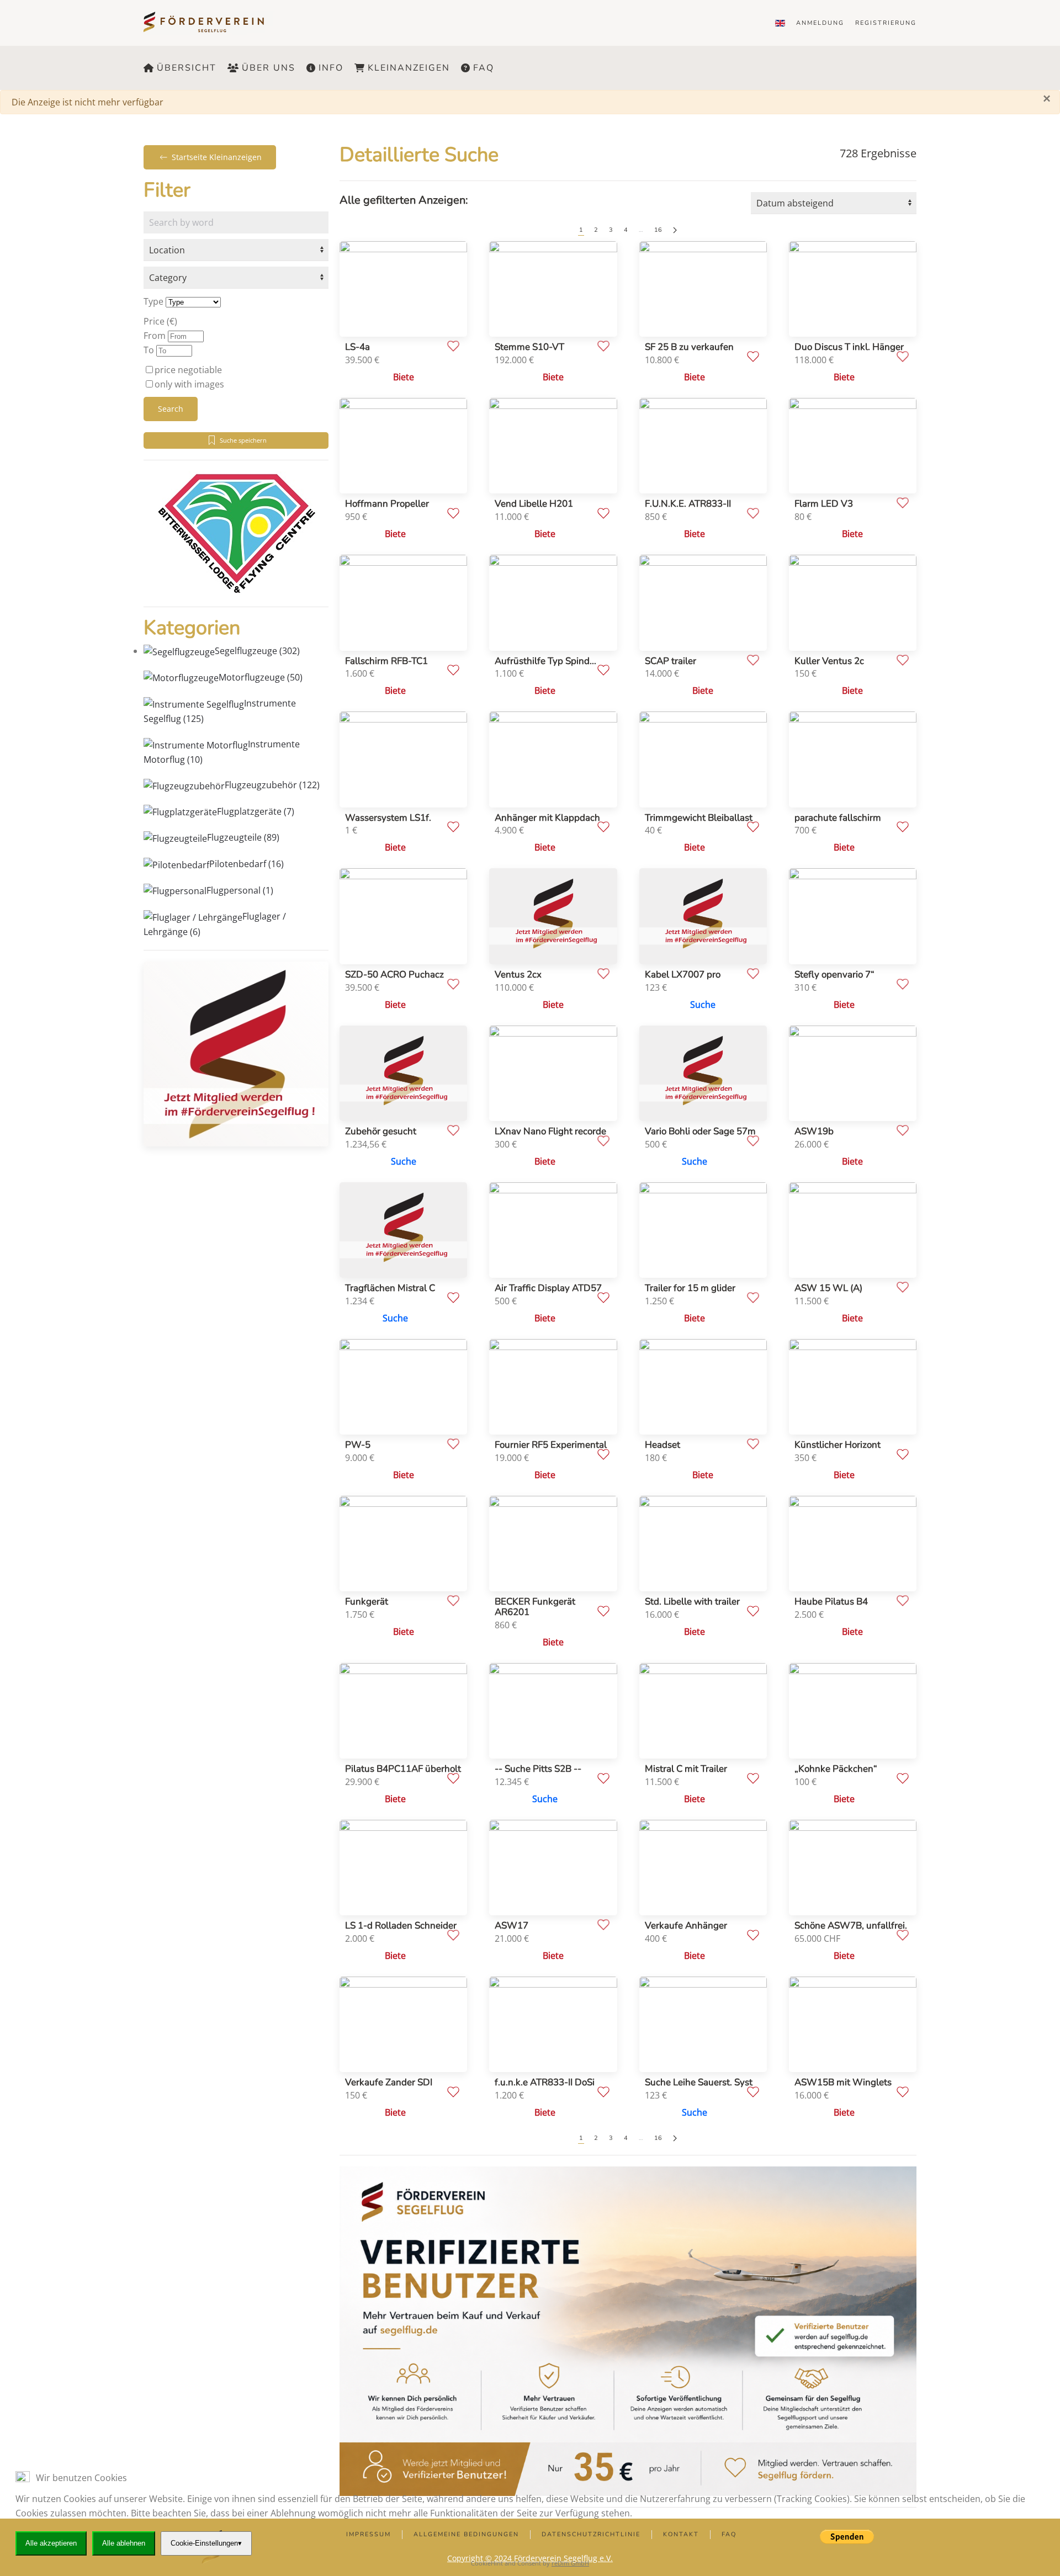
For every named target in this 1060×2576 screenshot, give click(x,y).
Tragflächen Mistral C (390, 1288)
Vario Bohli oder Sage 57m (700, 1131)
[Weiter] (675, 230)
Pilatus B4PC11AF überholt (403, 1769)
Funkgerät (367, 1602)
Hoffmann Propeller (387, 504)
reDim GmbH (570, 2563)
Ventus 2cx (518, 974)
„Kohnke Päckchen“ (836, 1769)
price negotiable (188, 370)
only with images (189, 384)
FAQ (484, 68)
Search (171, 409)
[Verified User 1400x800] (628, 2330)
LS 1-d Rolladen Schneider (401, 1926)
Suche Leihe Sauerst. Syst (699, 2082)
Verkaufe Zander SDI (389, 2082)
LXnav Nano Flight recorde (550, 1131)
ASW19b (814, 1131)
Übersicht (187, 68)
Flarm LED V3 (824, 504)
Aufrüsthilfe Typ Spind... (545, 661)
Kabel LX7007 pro (683, 974)
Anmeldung (820, 23)
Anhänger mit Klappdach (547, 818)
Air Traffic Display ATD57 (548, 1288)
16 (658, 230)
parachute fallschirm (838, 818)
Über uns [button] (269, 68)
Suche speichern (243, 440)
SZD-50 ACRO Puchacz (394, 974)
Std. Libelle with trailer (692, 1602)
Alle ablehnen (124, 2543)
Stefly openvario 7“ (834, 974)
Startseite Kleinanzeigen (217, 157)
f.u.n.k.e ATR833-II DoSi (545, 2082)
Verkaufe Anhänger (686, 1926)
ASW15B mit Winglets (843, 2082)
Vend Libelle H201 (534, 504)
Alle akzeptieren (51, 2543)
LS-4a (357, 347)
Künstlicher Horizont (838, 1445)
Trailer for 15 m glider (690, 1288)
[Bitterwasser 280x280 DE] (236, 533)
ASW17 (512, 1926)
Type (153, 301)
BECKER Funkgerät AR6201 (535, 1607)
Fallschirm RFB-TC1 (386, 661)
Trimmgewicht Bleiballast (699, 818)
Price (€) (160, 321)
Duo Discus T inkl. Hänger (849, 347)
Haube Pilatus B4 (831, 1602)
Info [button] (331, 68)
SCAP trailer (671, 661)
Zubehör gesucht (381, 1131)
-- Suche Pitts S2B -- (538, 1769)
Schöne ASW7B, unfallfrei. (851, 1926)
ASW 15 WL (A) (828, 1288)
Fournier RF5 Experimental (551, 1445)
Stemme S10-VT (529, 347)
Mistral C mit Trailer (686, 1769)
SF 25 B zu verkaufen (689, 347)
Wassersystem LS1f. (388, 818)
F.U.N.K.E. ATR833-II (688, 504)
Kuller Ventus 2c (829, 661)
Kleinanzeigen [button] (409, 68)
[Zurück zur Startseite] (211, 23)
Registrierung (886, 23)
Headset (662, 1445)
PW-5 (358, 1445)
